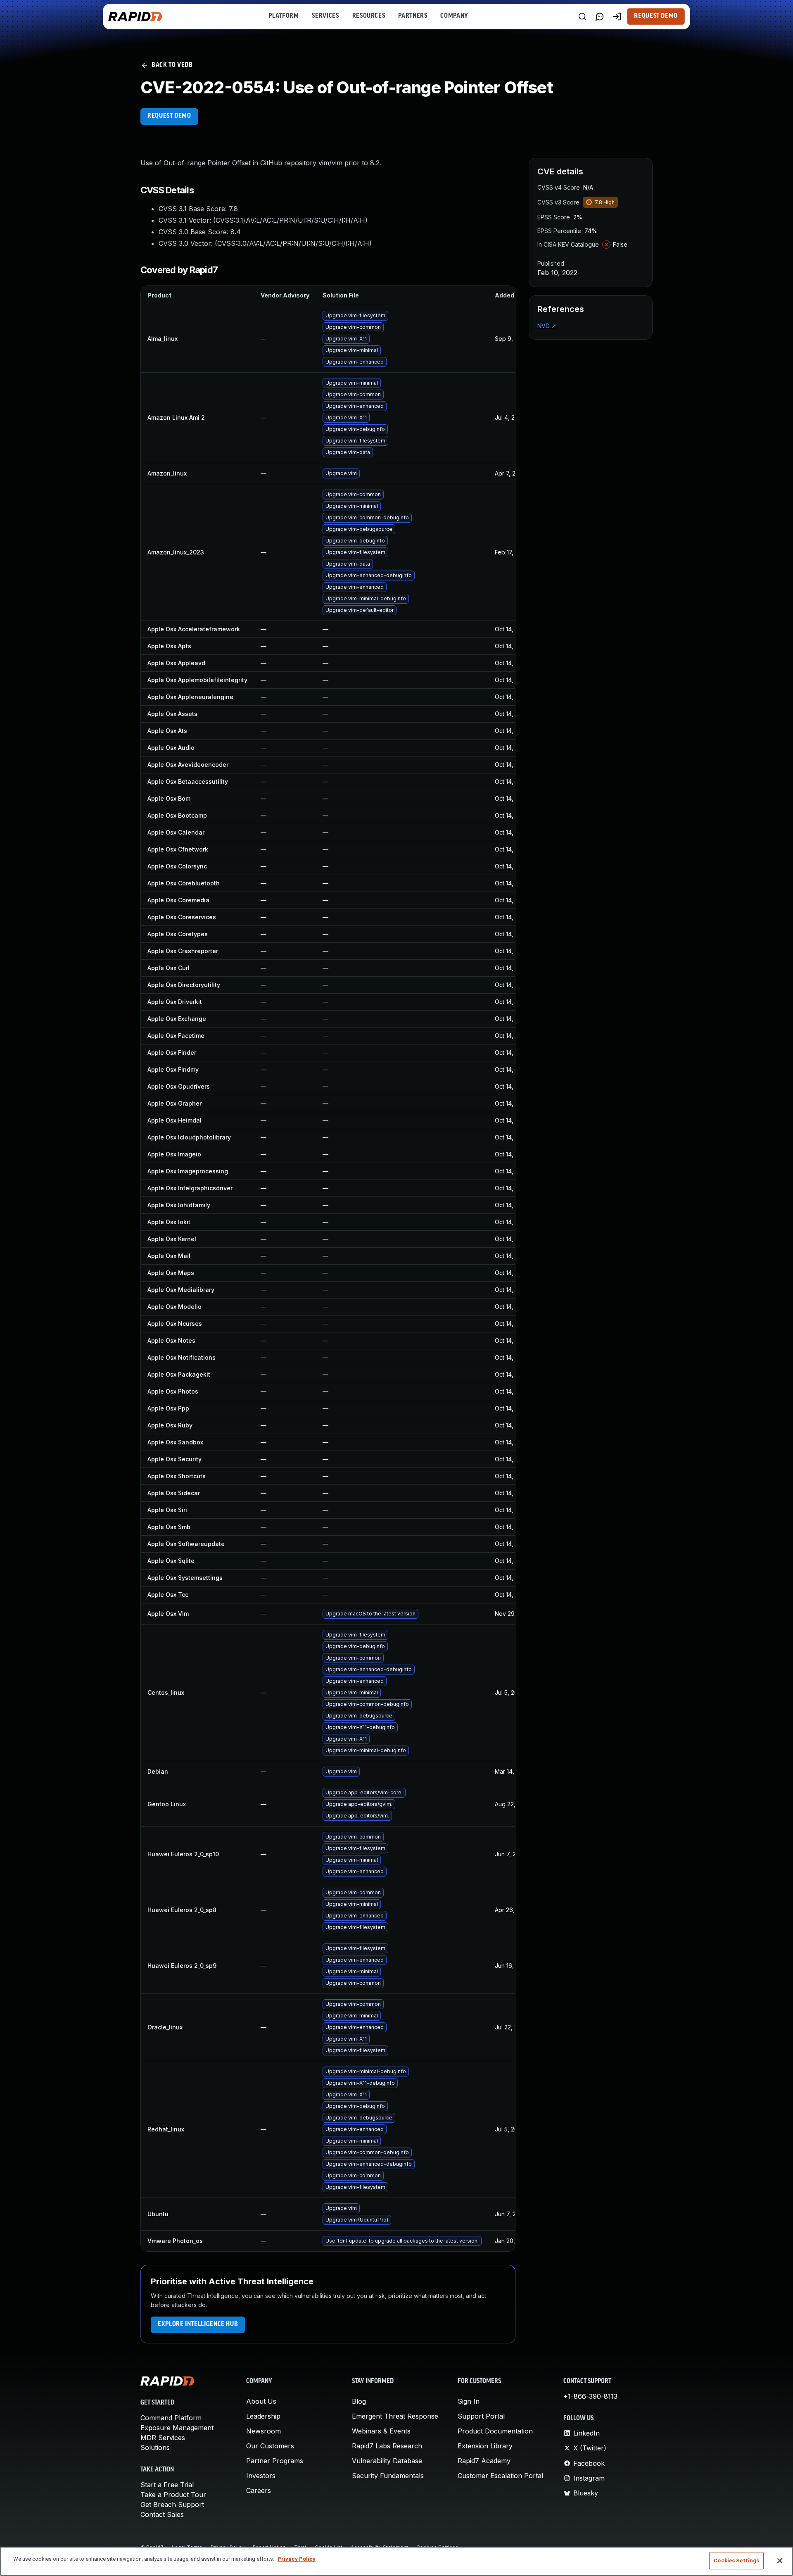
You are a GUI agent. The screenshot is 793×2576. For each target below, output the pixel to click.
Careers (259, 2490)
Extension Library (485, 2446)
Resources (369, 16)
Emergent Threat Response (395, 2416)
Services (325, 16)
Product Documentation (495, 2431)
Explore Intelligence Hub (198, 2324)
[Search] (582, 17)
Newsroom (264, 2431)
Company (454, 16)
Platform (284, 16)
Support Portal (481, 2416)
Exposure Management (177, 2428)
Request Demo (656, 16)
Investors (261, 2476)
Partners (413, 16)
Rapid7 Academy (484, 2461)
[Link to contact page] (600, 17)
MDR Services (163, 2438)
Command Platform (171, 2418)
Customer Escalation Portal (500, 2476)
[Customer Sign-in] (617, 17)
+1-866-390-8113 (590, 2396)
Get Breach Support (172, 2505)
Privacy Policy (297, 2559)
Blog (359, 2401)
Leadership (263, 2416)
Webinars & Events (381, 2431)
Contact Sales (162, 2514)
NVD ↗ (547, 326)
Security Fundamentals (388, 2476)
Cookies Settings (736, 2561)
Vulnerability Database (387, 2461)
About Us (261, 2401)
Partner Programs (275, 2461)
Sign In (469, 2401)
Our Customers (270, 2446)
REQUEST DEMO (169, 116)
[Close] (780, 2561)
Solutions (155, 2448)
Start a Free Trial (167, 2485)
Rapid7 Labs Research (387, 2446)
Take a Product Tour (173, 2495)
